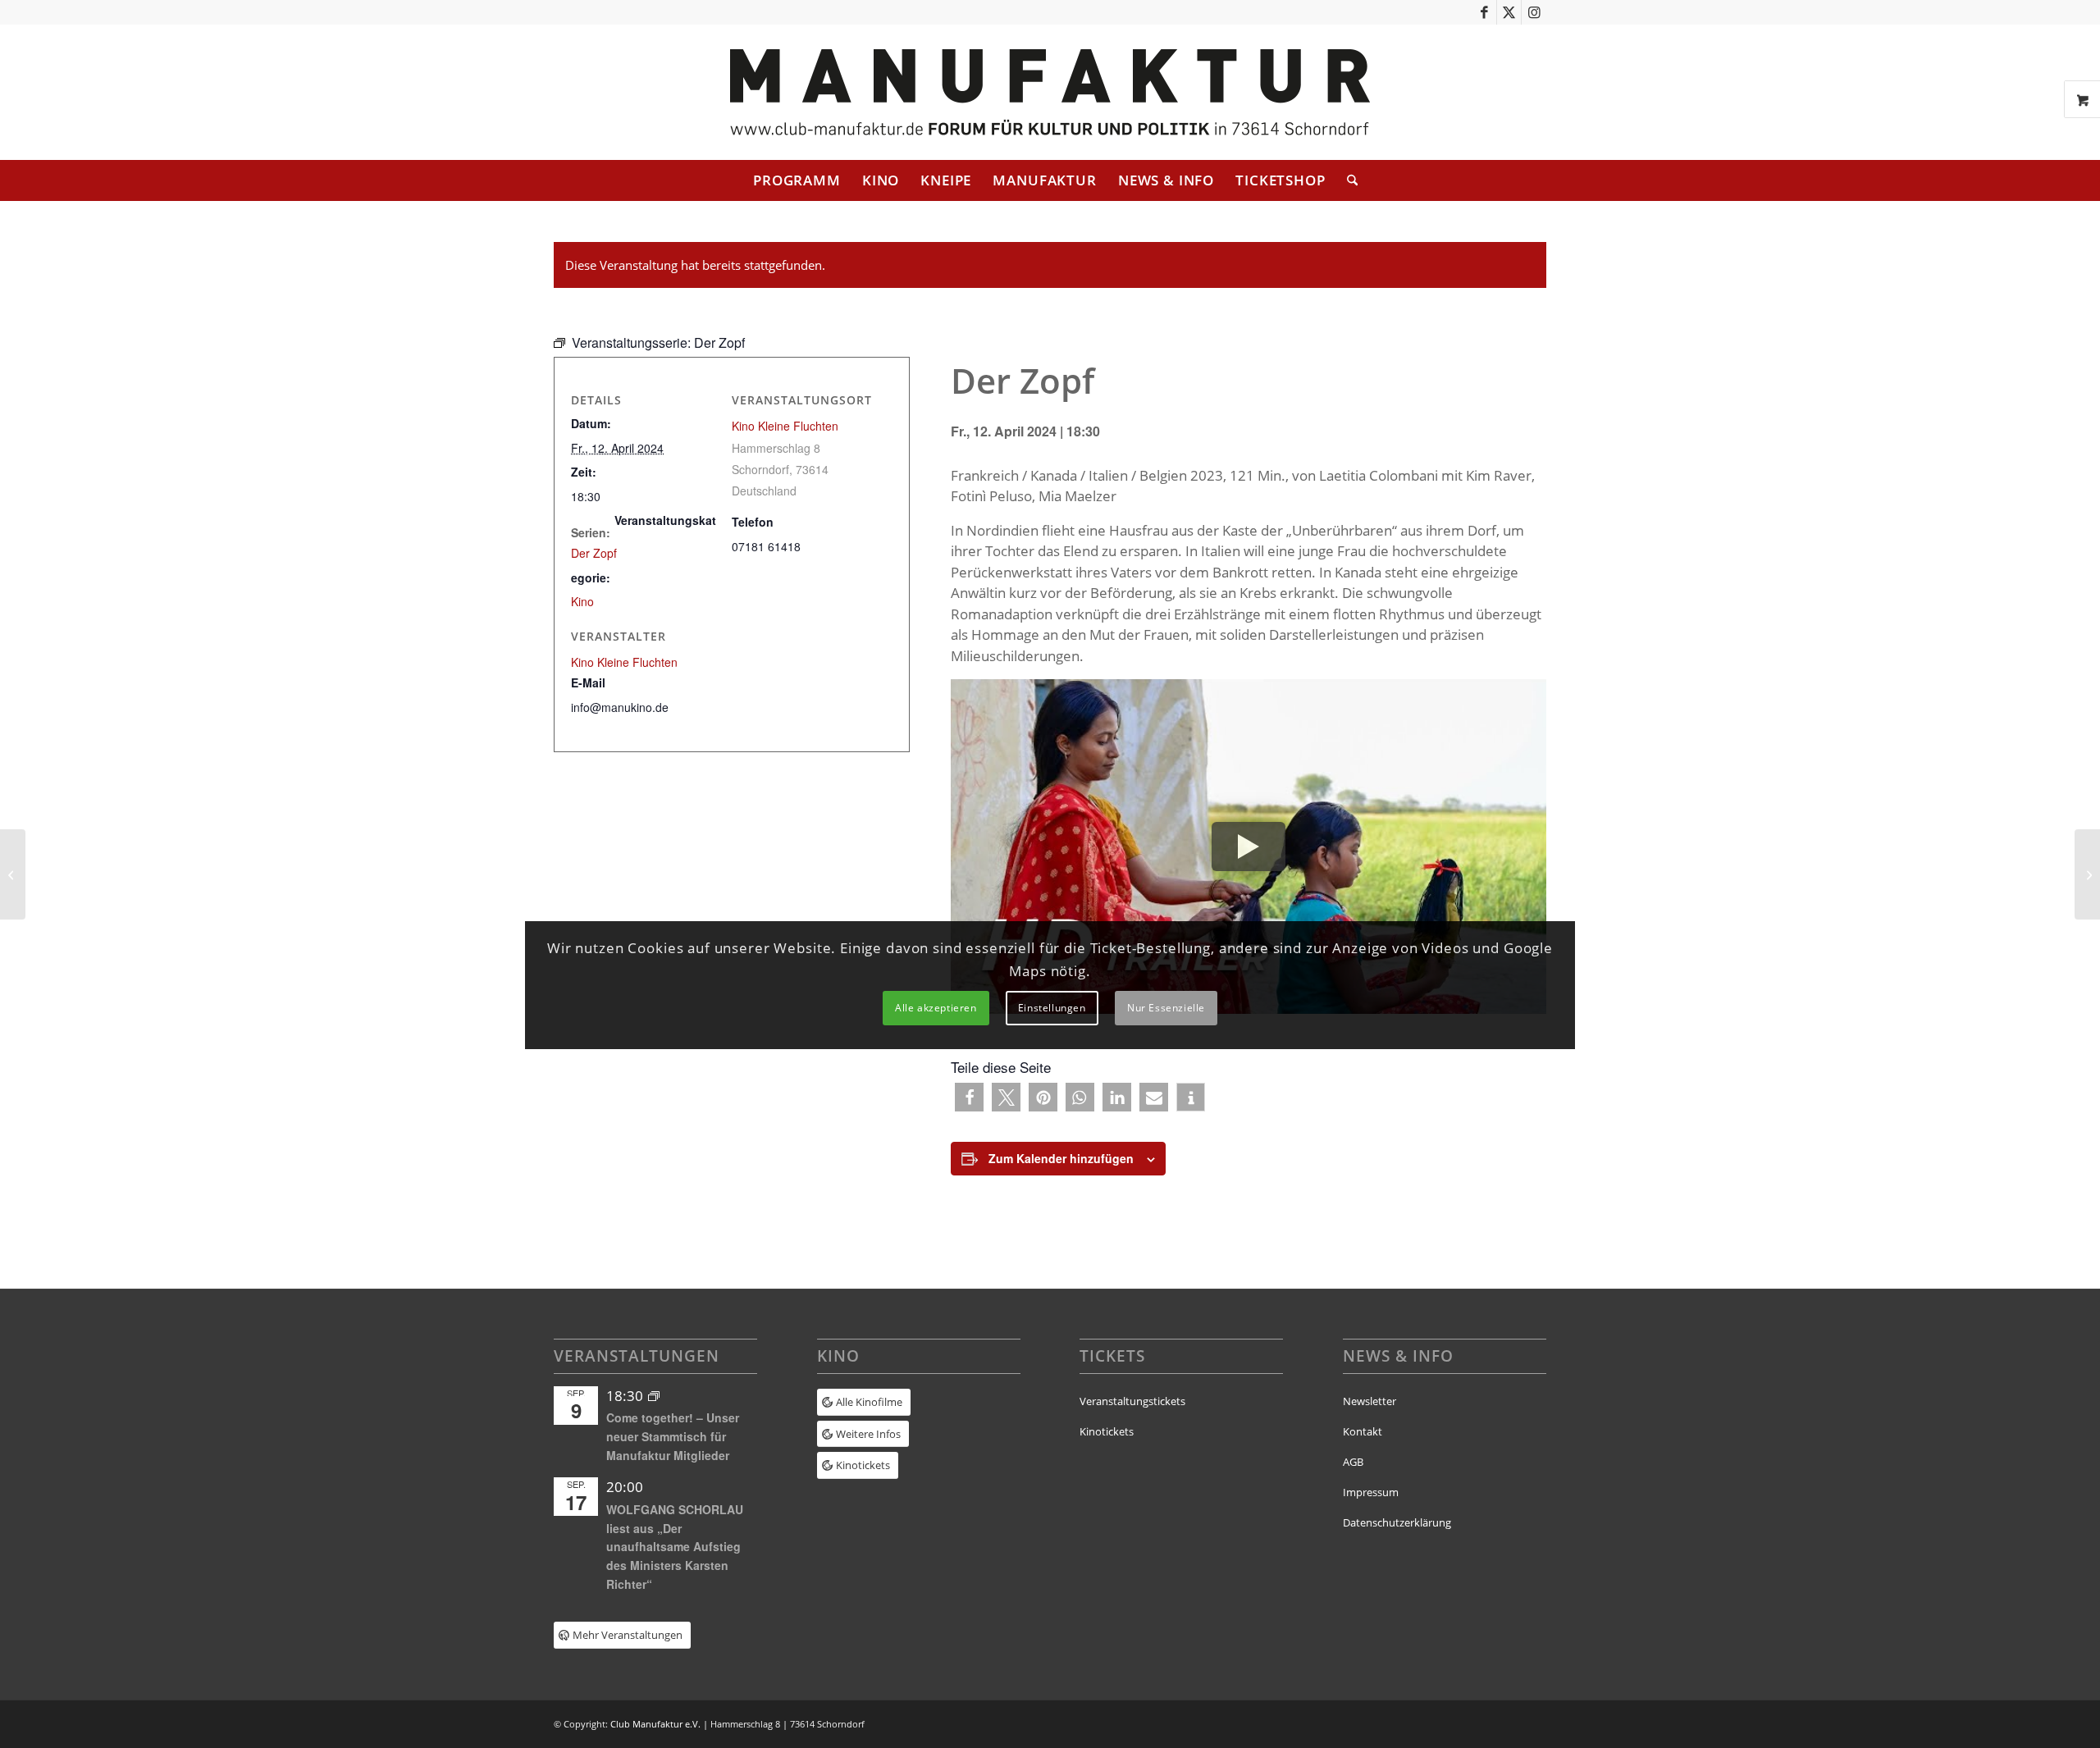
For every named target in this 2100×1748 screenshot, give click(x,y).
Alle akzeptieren (936, 1008)
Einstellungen (1052, 1008)
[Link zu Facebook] (1484, 12)
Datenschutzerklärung (1397, 1522)
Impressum (1371, 1492)
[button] (969, 1097)
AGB (1353, 1462)
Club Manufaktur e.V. (655, 1724)
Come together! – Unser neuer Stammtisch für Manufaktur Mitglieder (673, 1436)
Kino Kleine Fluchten (785, 426)
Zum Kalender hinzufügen (1061, 1158)
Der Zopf (594, 553)
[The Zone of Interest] (13, 874)
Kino (582, 601)
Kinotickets (1107, 1431)
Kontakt (1363, 1431)
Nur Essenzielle (1166, 1008)
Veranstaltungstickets (1132, 1401)
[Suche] (1347, 180)
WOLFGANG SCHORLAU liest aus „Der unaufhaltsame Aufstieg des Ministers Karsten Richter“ (675, 1547)
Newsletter (1370, 1401)
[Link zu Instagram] (1534, 12)
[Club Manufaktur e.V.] (1050, 92)
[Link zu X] (1509, 12)
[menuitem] (797, 180)
